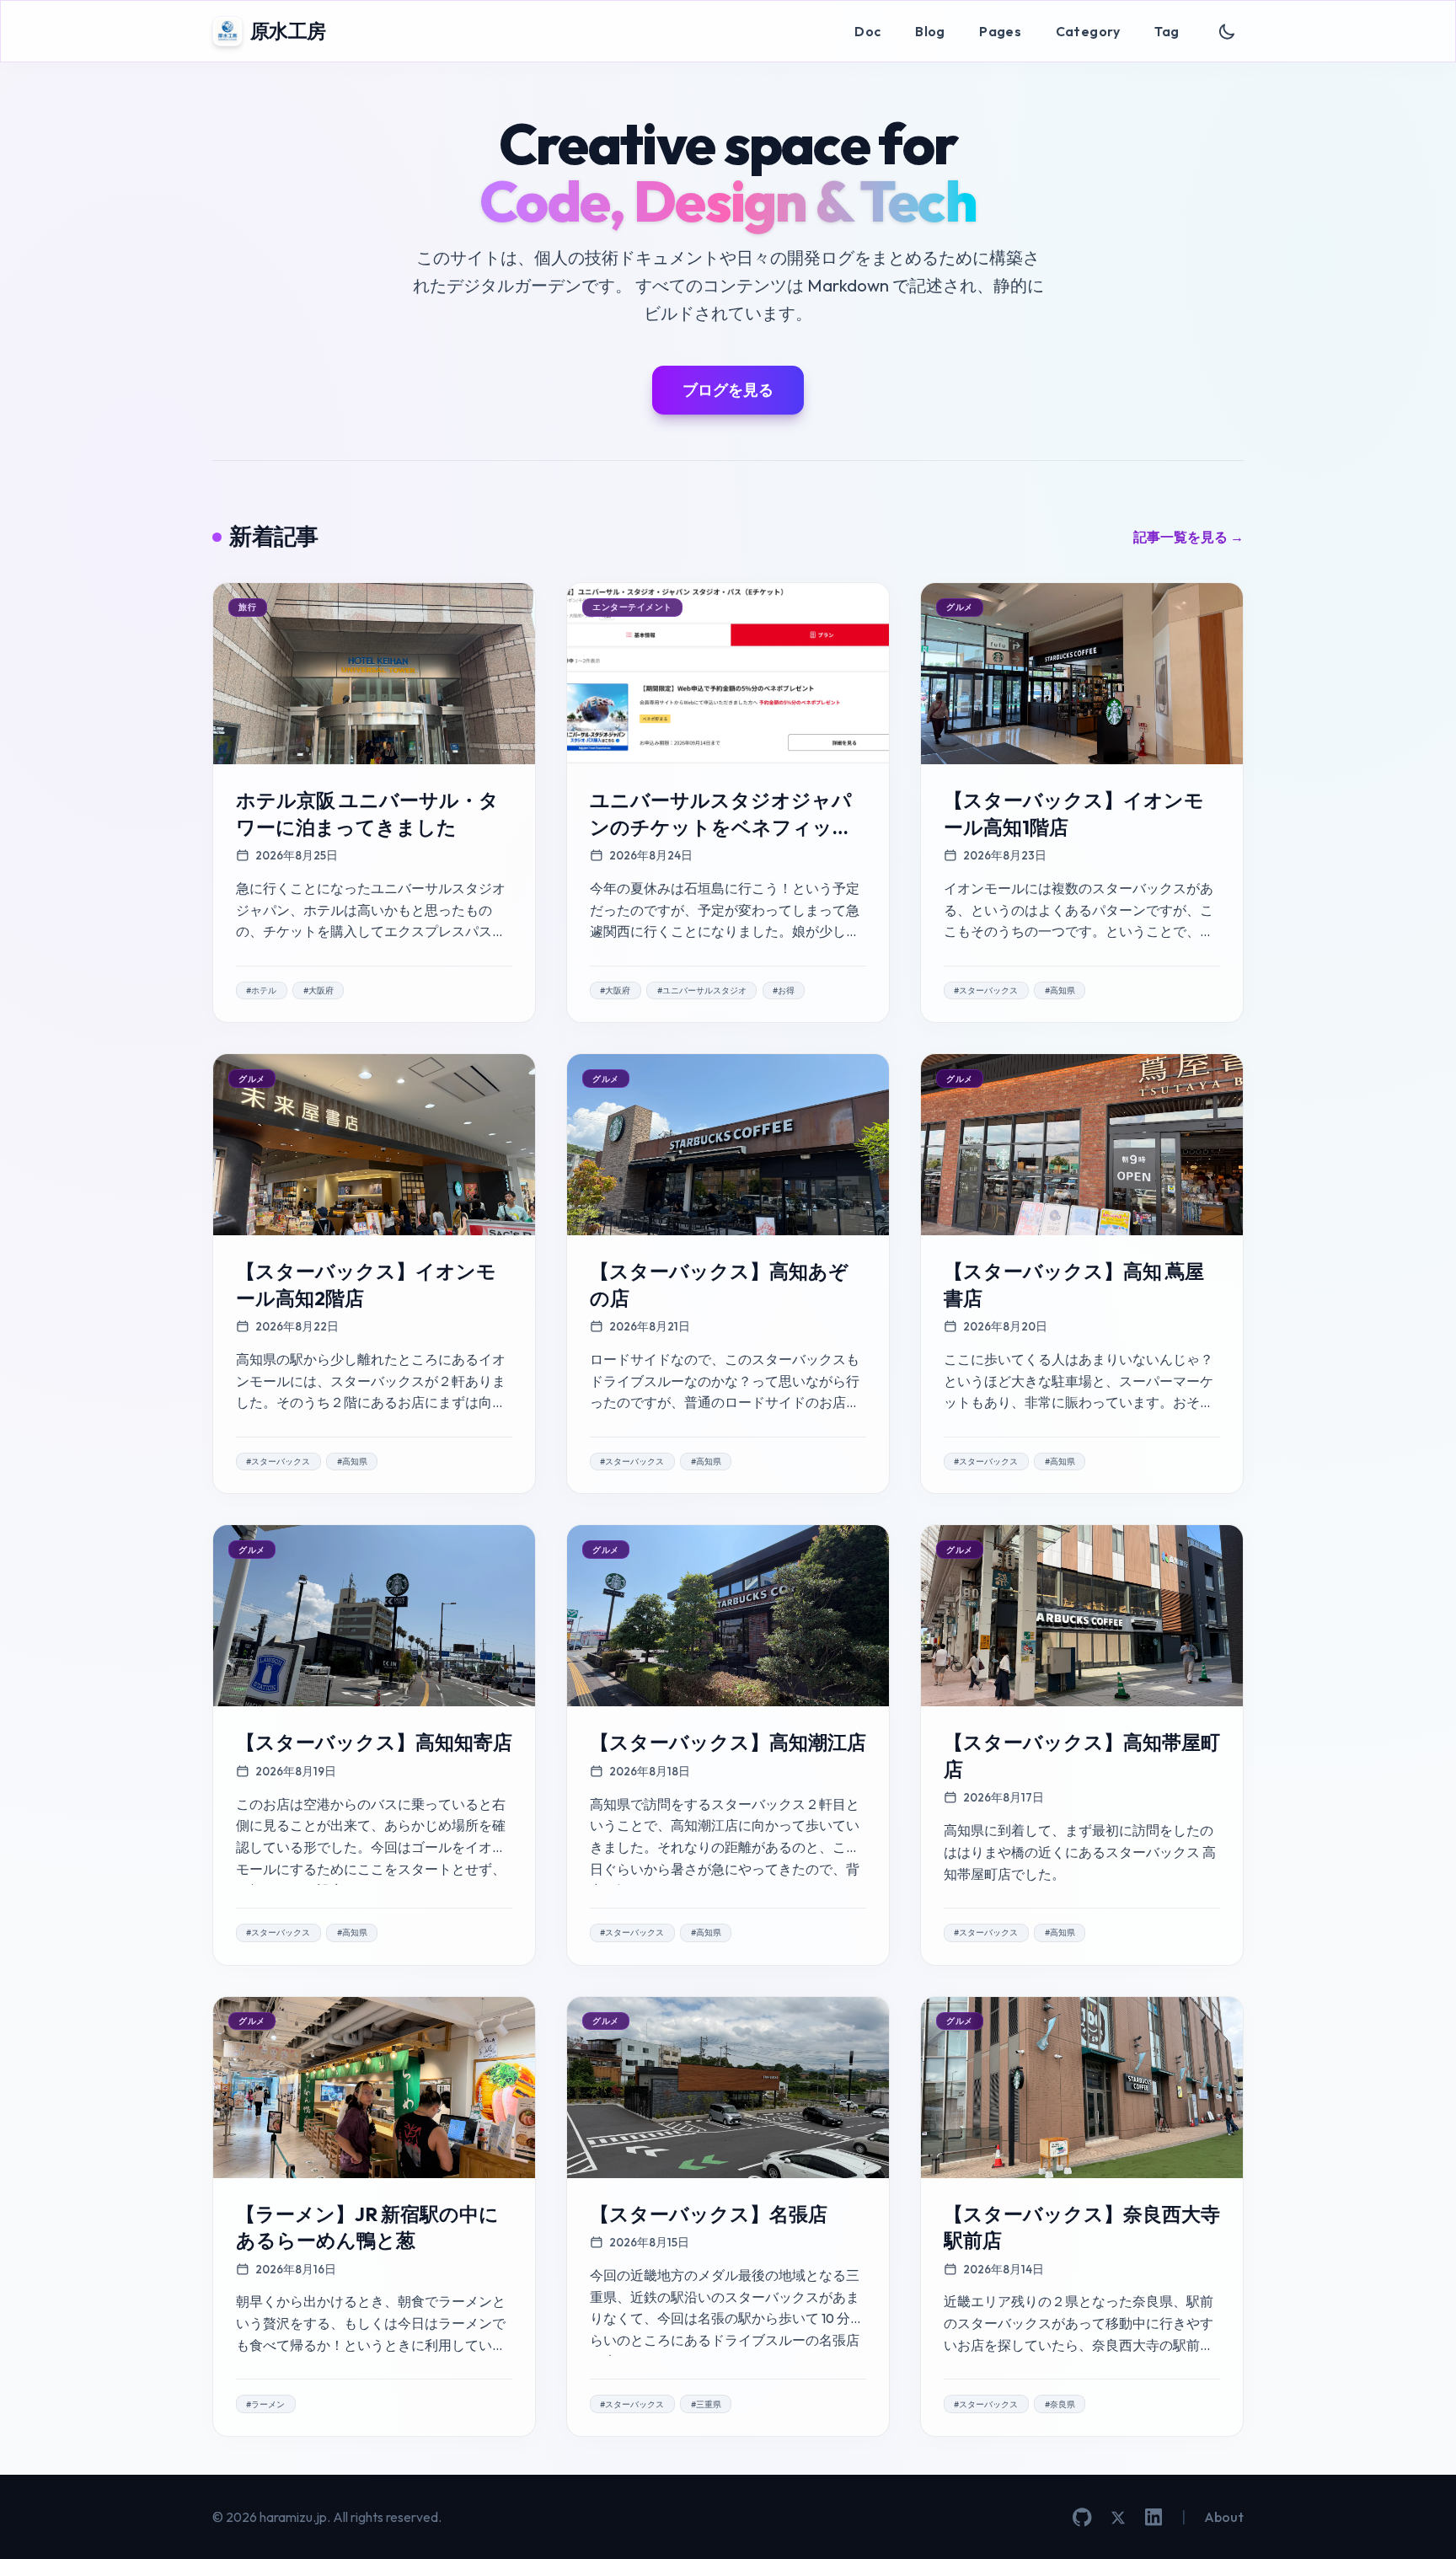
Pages (1000, 31)
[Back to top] (1418, 2521)
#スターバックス (986, 990)
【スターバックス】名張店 (709, 2214)
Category (1088, 31)
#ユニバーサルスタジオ (702, 990)
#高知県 (1060, 990)
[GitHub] (1082, 2517)
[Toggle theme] (1227, 32)
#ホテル (261, 990)
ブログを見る (728, 390)
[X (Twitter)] (1118, 2518)
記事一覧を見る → (1188, 537)
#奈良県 (1060, 2404)
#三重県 (706, 2404)
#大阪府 (318, 990)
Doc (867, 31)
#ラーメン (265, 2404)
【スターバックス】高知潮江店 (728, 1742)
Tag (1167, 31)
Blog (930, 31)
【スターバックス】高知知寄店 (374, 1742)
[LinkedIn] (1154, 2517)
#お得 (784, 990)
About (1224, 2517)
